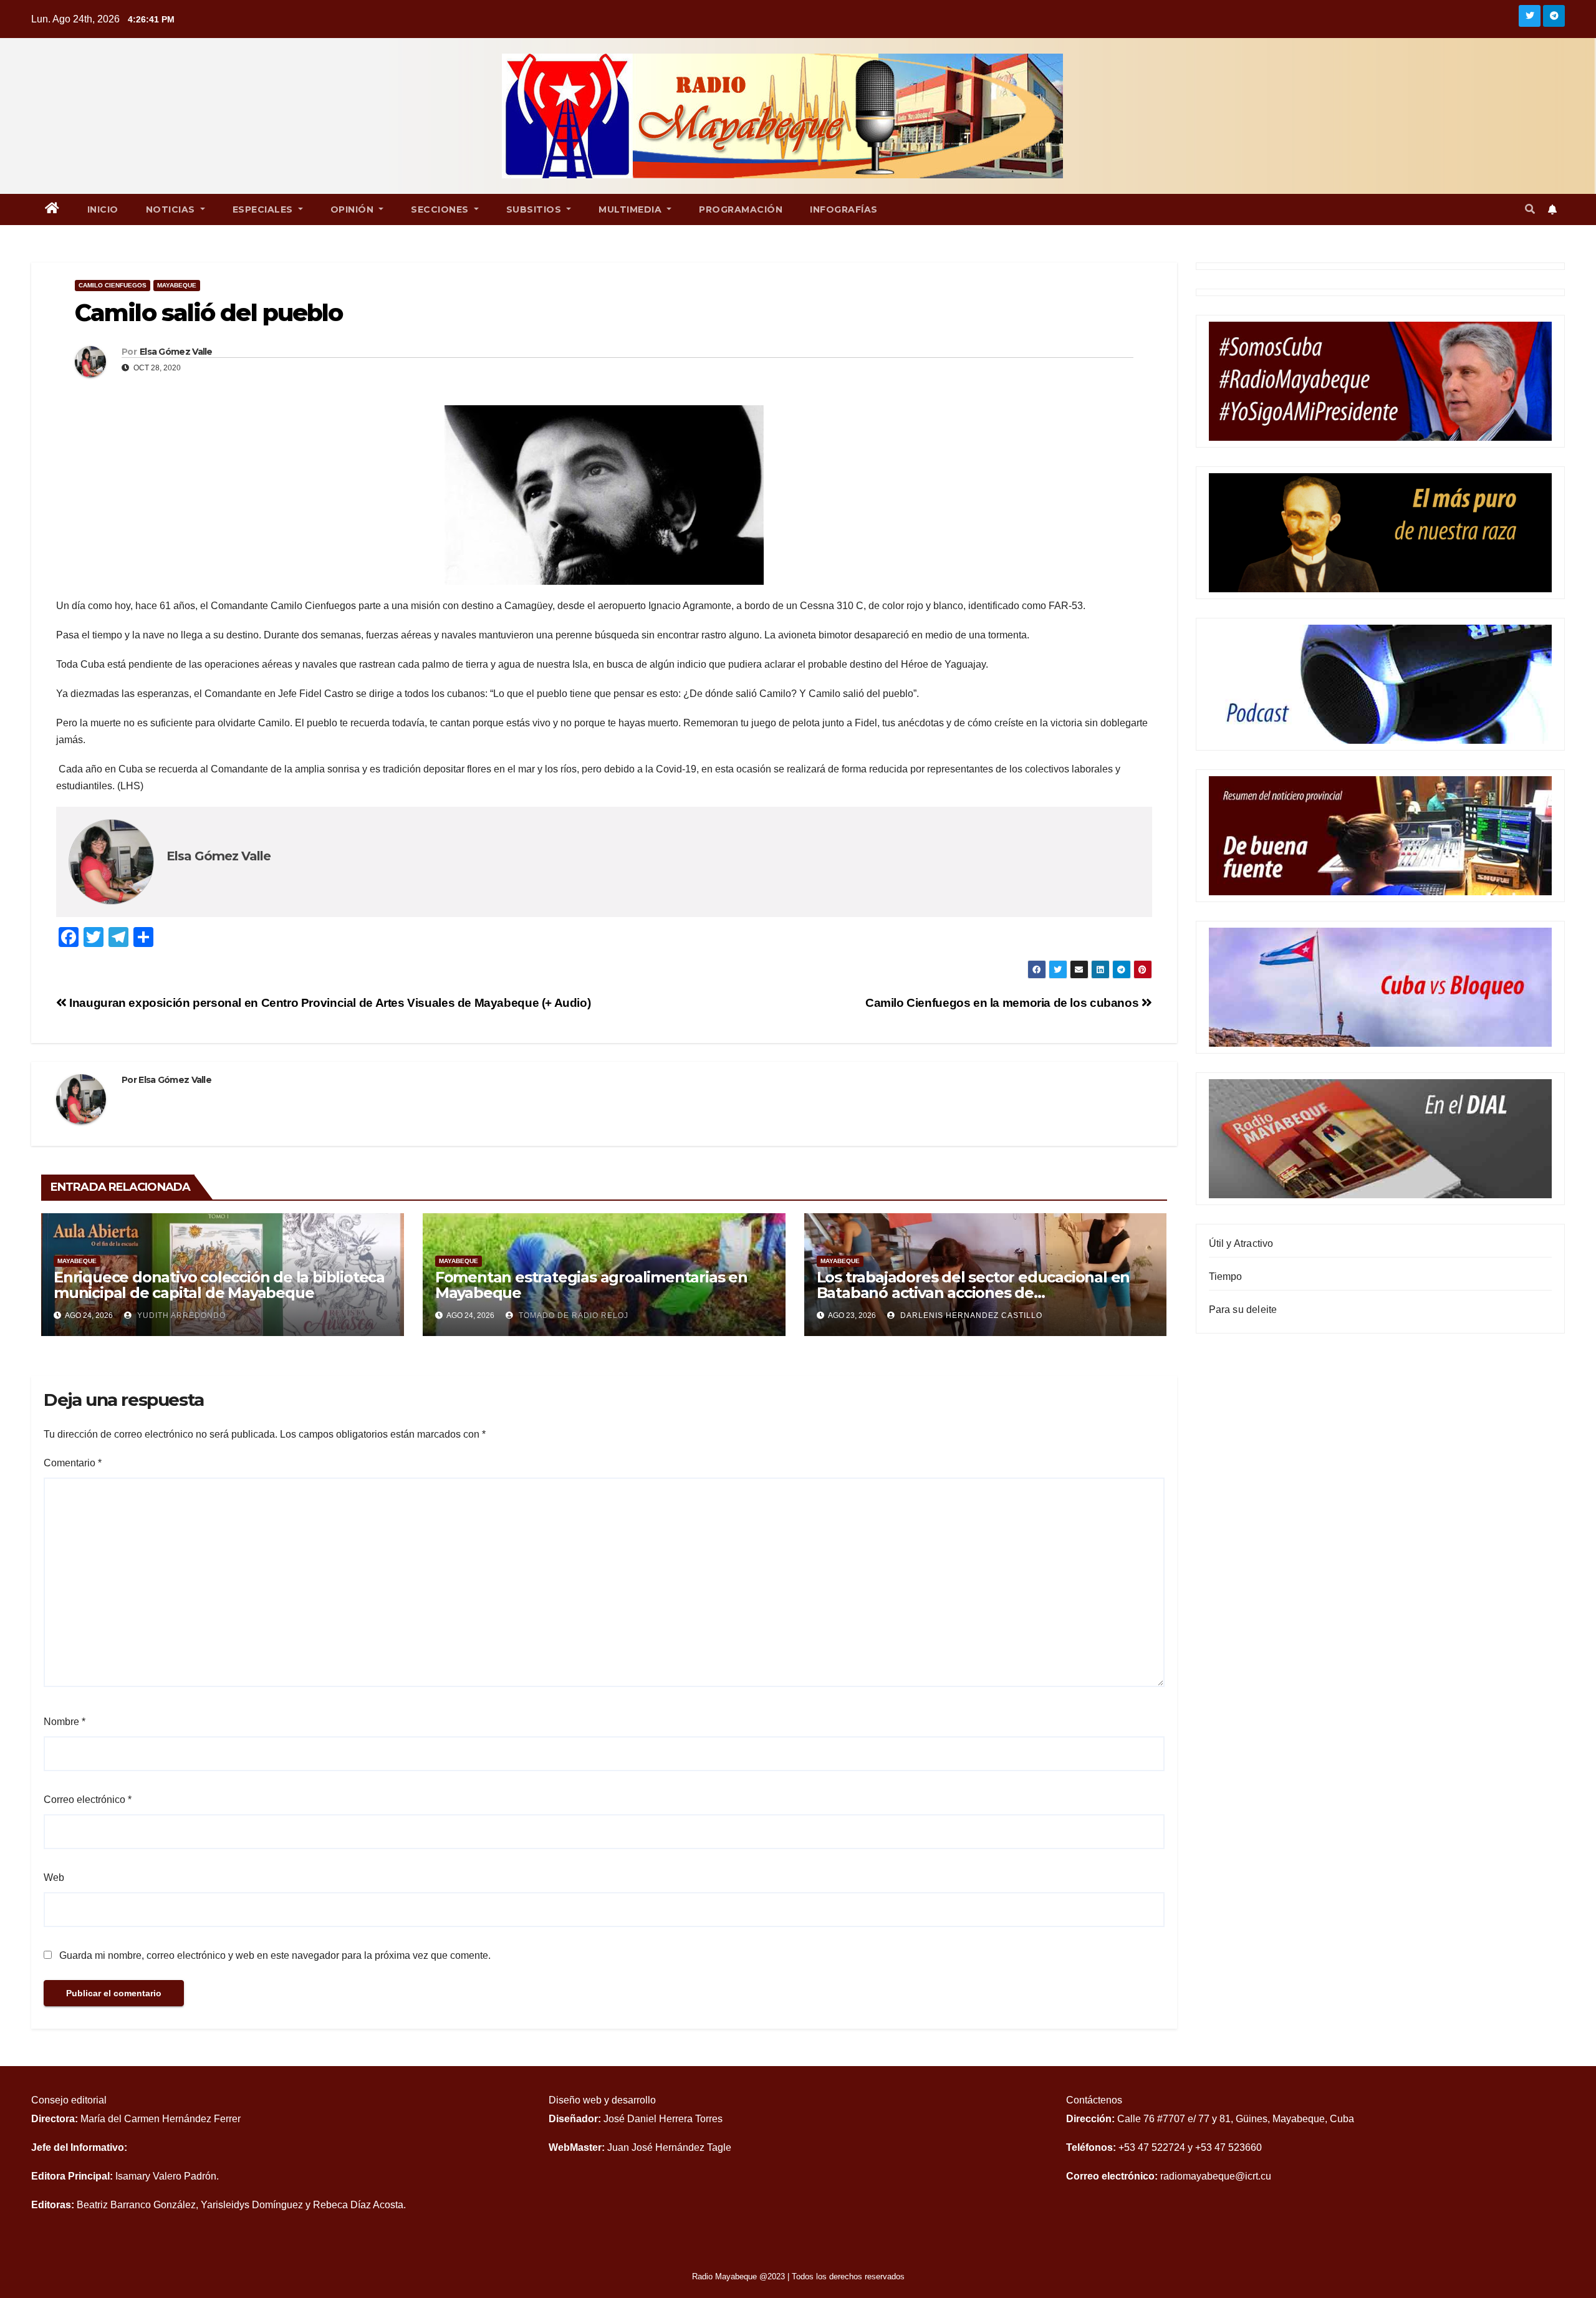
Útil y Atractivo (1241, 1243)
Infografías (844, 209)
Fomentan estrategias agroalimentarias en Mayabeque (591, 1285)
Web (54, 1877)
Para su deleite (1243, 1310)
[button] (1530, 209)
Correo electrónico (88, 1800)
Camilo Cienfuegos (113, 285)
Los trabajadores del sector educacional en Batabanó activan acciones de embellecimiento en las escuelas (973, 1293)
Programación (741, 209)
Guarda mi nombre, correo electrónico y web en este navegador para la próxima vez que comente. (275, 1955)
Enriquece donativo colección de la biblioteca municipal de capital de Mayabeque (219, 1285)
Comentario (73, 1463)
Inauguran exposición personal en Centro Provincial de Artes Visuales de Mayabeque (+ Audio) (329, 1003)
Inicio (103, 209)
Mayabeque (177, 285)
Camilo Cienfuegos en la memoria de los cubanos (1003, 1003)
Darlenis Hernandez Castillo (970, 1315)
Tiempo (1226, 1276)
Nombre (65, 1722)
